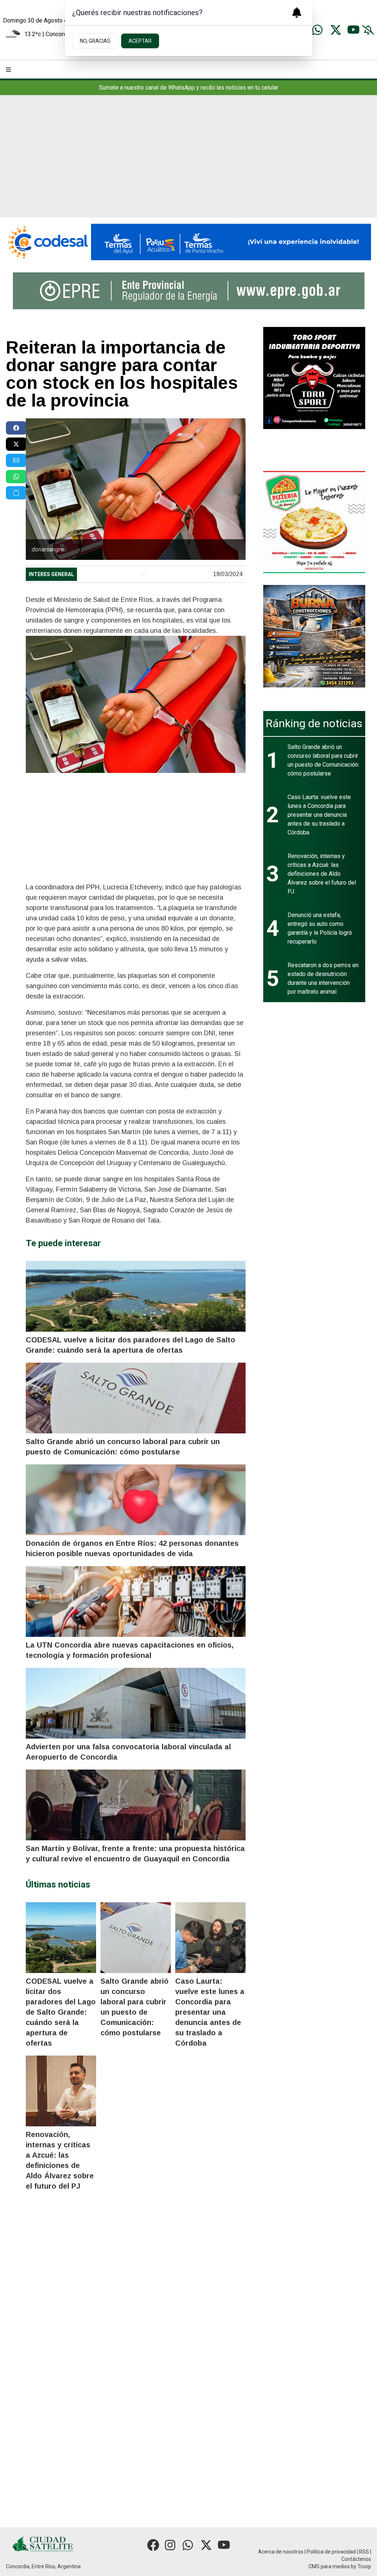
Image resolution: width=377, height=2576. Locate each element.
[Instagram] (171, 2545)
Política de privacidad (331, 2552)
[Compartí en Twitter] (16, 444)
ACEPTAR (140, 41)
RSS (364, 2552)
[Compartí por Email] (16, 460)
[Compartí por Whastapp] (16, 477)
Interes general (51, 574)
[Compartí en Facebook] (16, 428)
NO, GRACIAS (95, 41)
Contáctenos (356, 2559)
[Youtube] (353, 30)
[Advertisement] (188, 162)
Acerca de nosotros (281, 2552)
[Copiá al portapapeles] (16, 493)
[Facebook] (153, 2545)
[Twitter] (336, 30)
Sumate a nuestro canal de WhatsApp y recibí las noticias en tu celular (189, 88)
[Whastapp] (318, 30)
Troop (364, 2566)
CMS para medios (329, 2566)
